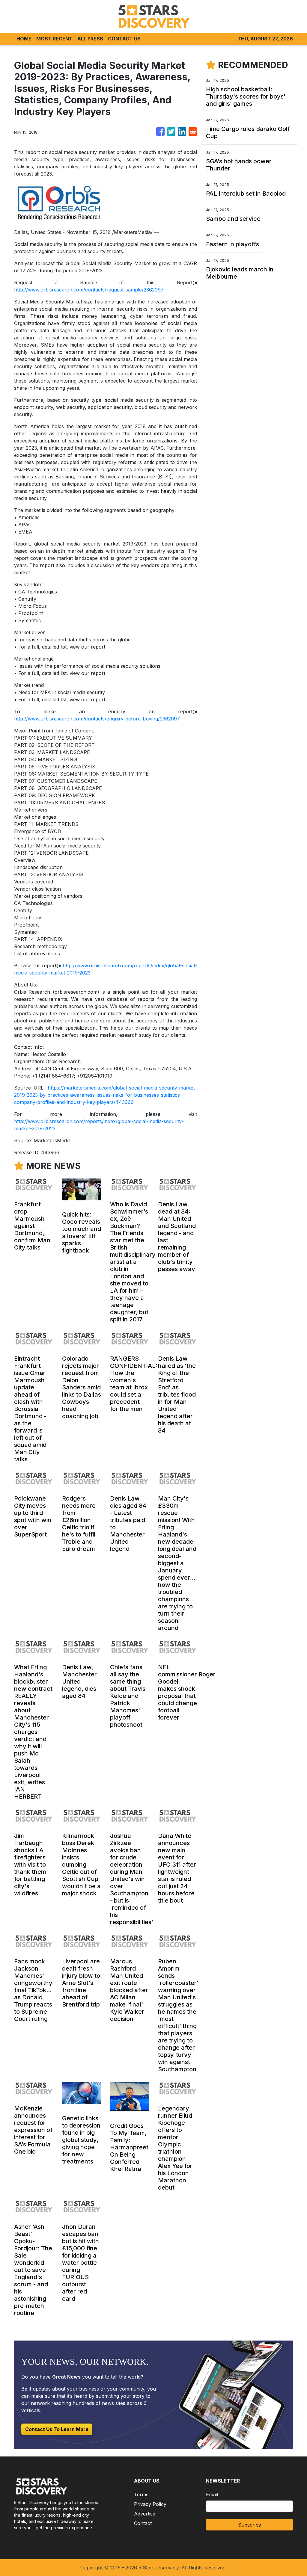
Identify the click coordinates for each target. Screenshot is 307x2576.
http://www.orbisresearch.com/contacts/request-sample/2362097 (89, 290)
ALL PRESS (90, 39)
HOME (24, 39)
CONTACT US (124, 39)
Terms (141, 2495)
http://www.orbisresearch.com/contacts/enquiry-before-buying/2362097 (97, 719)
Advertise (145, 2514)
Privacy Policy (150, 2504)
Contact (143, 2523)
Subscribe (250, 2525)
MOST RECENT (54, 39)
